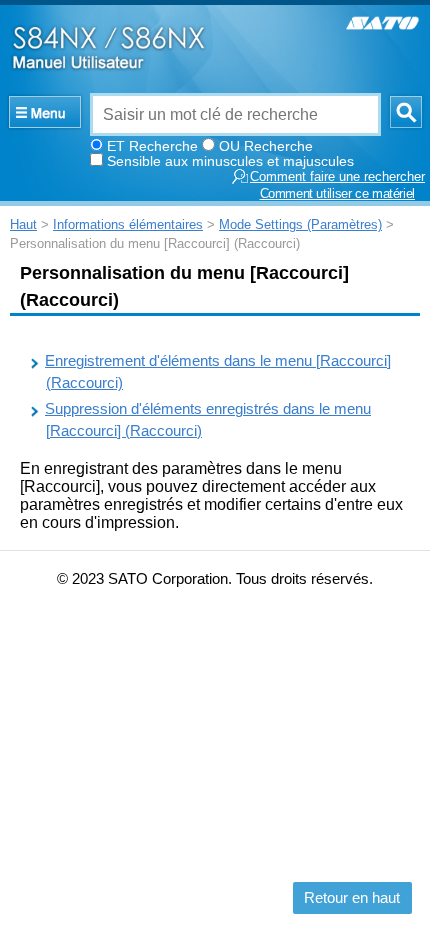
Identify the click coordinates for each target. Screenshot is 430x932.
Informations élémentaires (128, 224)
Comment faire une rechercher (337, 177)
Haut (23, 224)
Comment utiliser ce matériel (338, 194)
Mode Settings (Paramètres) (300, 224)
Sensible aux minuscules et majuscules (230, 161)
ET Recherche (152, 146)
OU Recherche (266, 146)
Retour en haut (352, 898)
